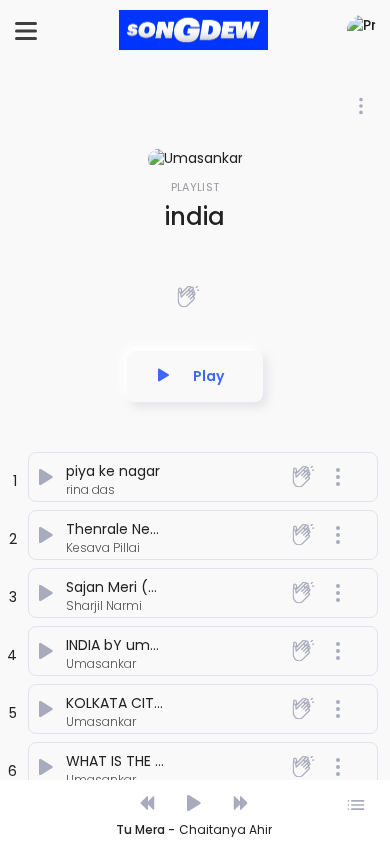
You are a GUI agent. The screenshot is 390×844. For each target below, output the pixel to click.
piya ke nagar (113, 471)
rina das (90, 489)
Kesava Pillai (103, 547)
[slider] (194, 782)
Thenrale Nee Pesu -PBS (149, 529)
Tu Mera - (145, 830)
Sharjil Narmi (104, 605)
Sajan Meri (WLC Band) (145, 587)
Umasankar (101, 663)
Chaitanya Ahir (225, 830)
